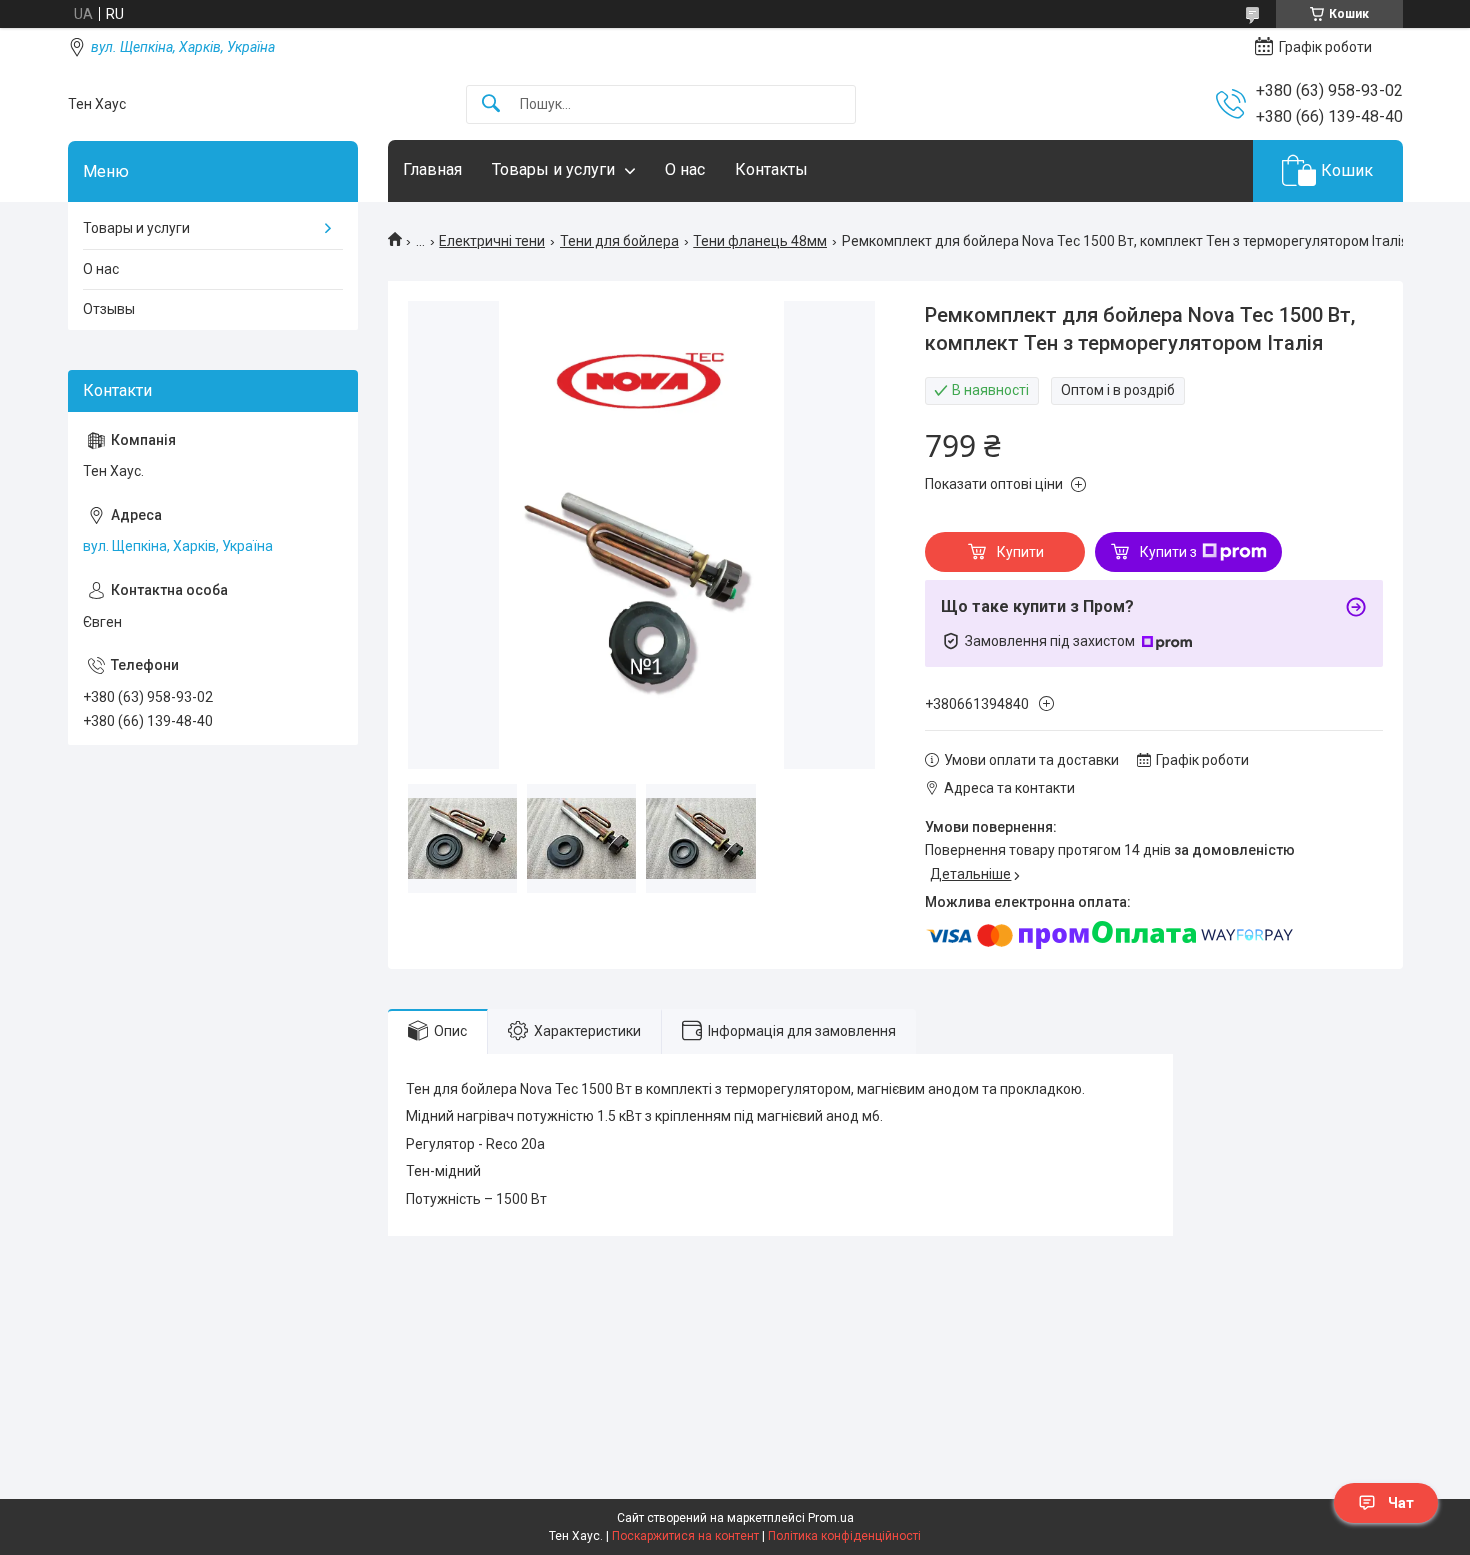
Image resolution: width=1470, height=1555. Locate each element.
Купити (1020, 552)
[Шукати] (491, 104)
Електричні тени (492, 241)
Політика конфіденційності (844, 1536)
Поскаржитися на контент (685, 1536)
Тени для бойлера (619, 241)
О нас (685, 169)
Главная (432, 169)
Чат (1401, 1503)
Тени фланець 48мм (760, 241)
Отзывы (109, 309)
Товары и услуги (553, 169)
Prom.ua (831, 1518)
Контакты (771, 169)
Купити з (1168, 552)
